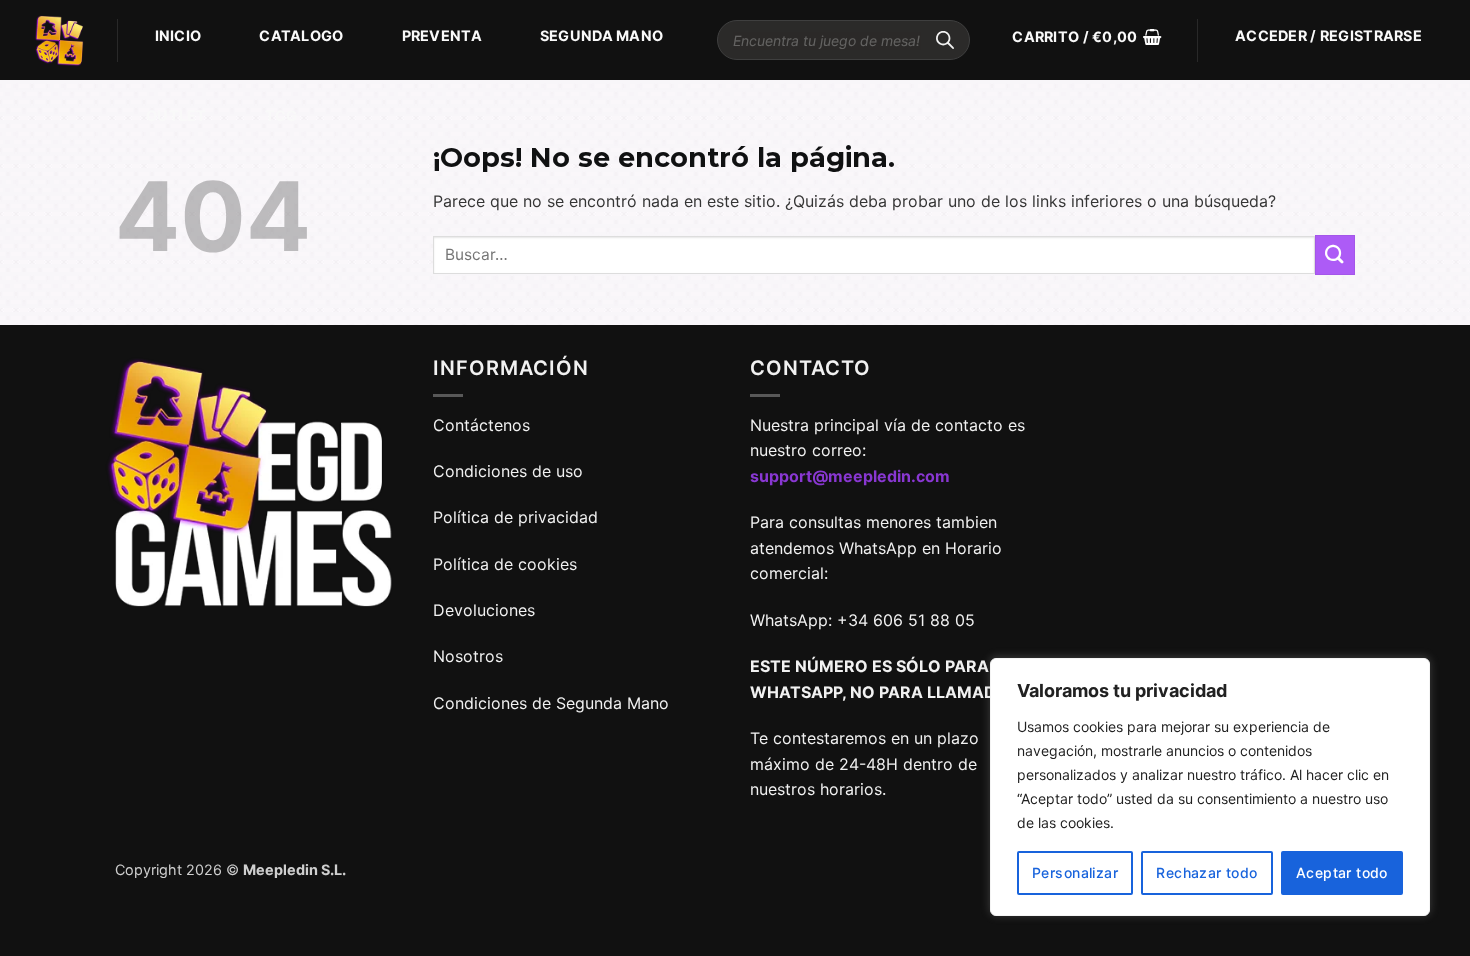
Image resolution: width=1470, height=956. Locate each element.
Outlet (176, 115)
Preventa (442, 35)
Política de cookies (505, 564)
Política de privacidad (515, 517)
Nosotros (468, 656)
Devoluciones (484, 610)
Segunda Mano (601, 35)
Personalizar (1075, 872)
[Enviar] (1335, 254)
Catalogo (301, 35)
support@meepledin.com (850, 476)
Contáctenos (484, 425)
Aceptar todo (1342, 872)
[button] (1086, 37)
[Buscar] (945, 40)
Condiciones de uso (508, 471)
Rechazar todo (1206, 872)
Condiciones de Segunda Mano (551, 703)
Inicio (178, 35)
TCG (281, 115)
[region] (1210, 787)
